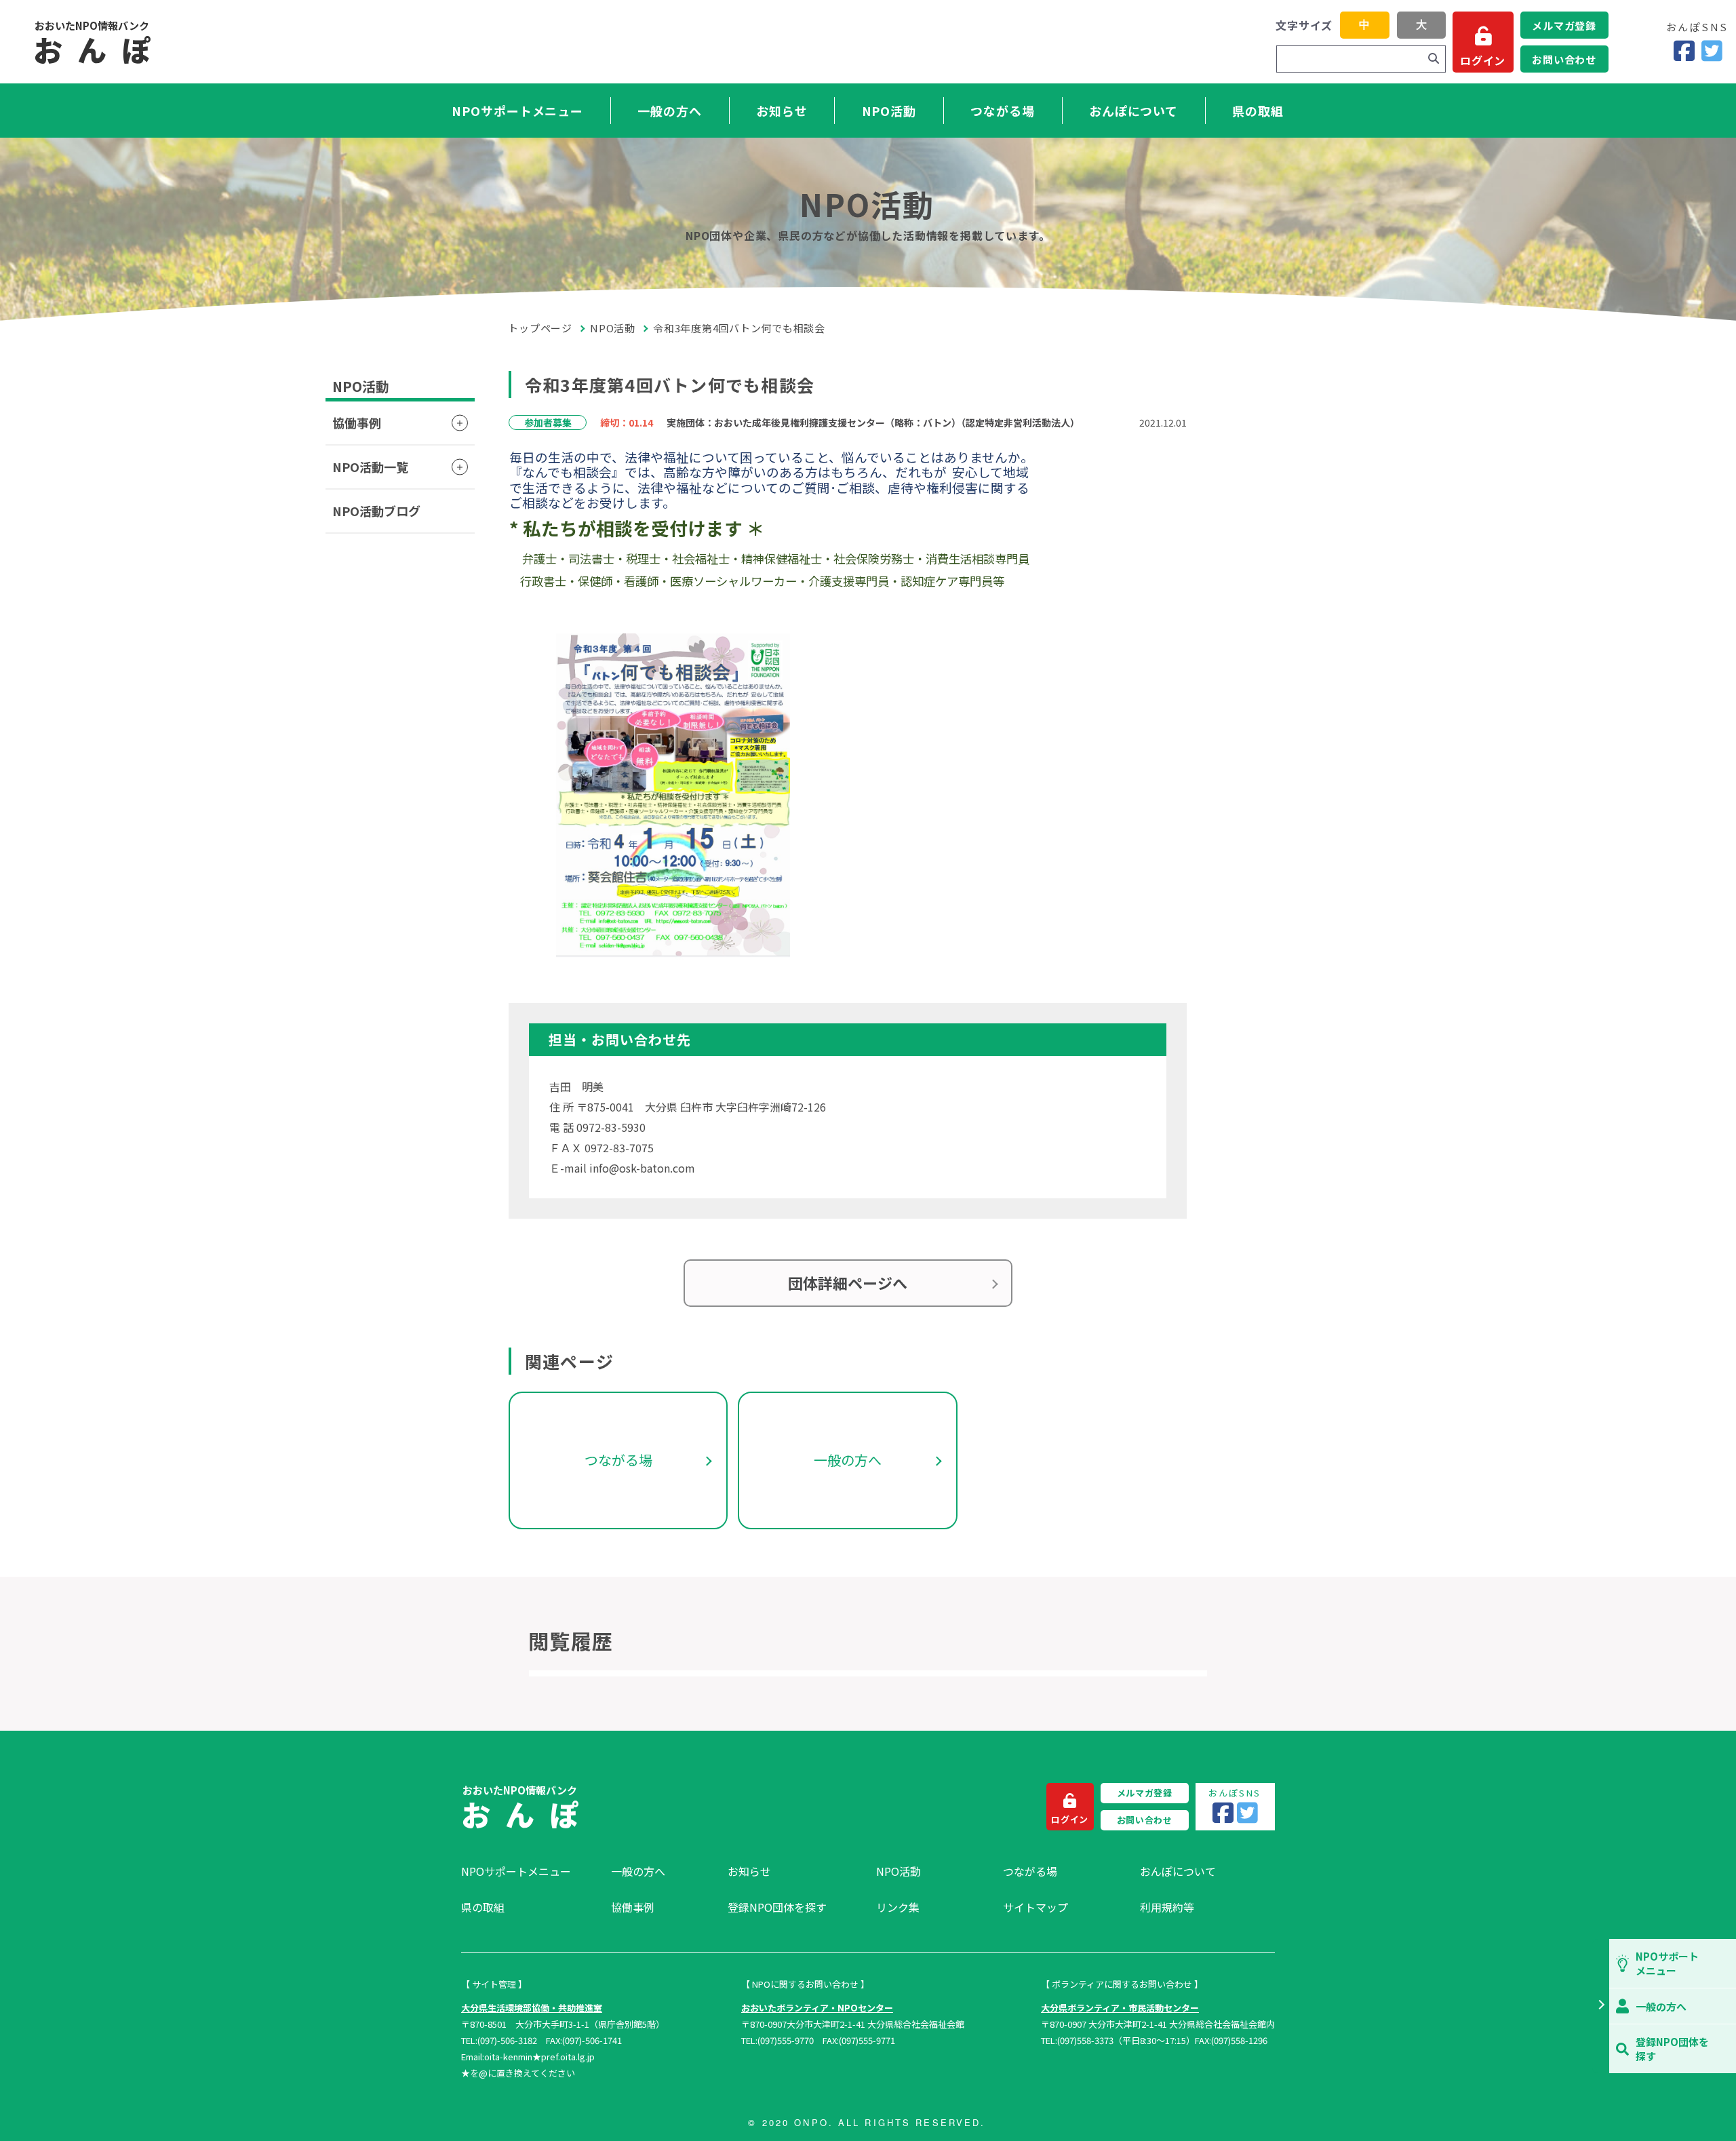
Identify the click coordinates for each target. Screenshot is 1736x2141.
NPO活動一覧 (370, 467)
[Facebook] (1684, 51)
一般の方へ (670, 111)
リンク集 (898, 1907)
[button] (1601, 2006)
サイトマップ (1035, 1907)
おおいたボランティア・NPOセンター (817, 2008)
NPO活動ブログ (376, 511)
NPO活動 (889, 111)
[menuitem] (529, 1871)
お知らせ (782, 111)
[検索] (1434, 59)
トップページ (540, 328)
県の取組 (1258, 111)
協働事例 (357, 423)
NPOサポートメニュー (517, 111)
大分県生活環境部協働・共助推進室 (532, 2008)
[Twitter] (1712, 51)
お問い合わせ (1564, 59)
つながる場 (1003, 111)
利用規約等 (1167, 1907)
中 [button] (1364, 25)
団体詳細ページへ (848, 1282)
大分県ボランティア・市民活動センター (1120, 2008)
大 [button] (1421, 25)
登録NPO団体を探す (777, 1907)
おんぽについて (1133, 111)
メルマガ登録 (1564, 25)
